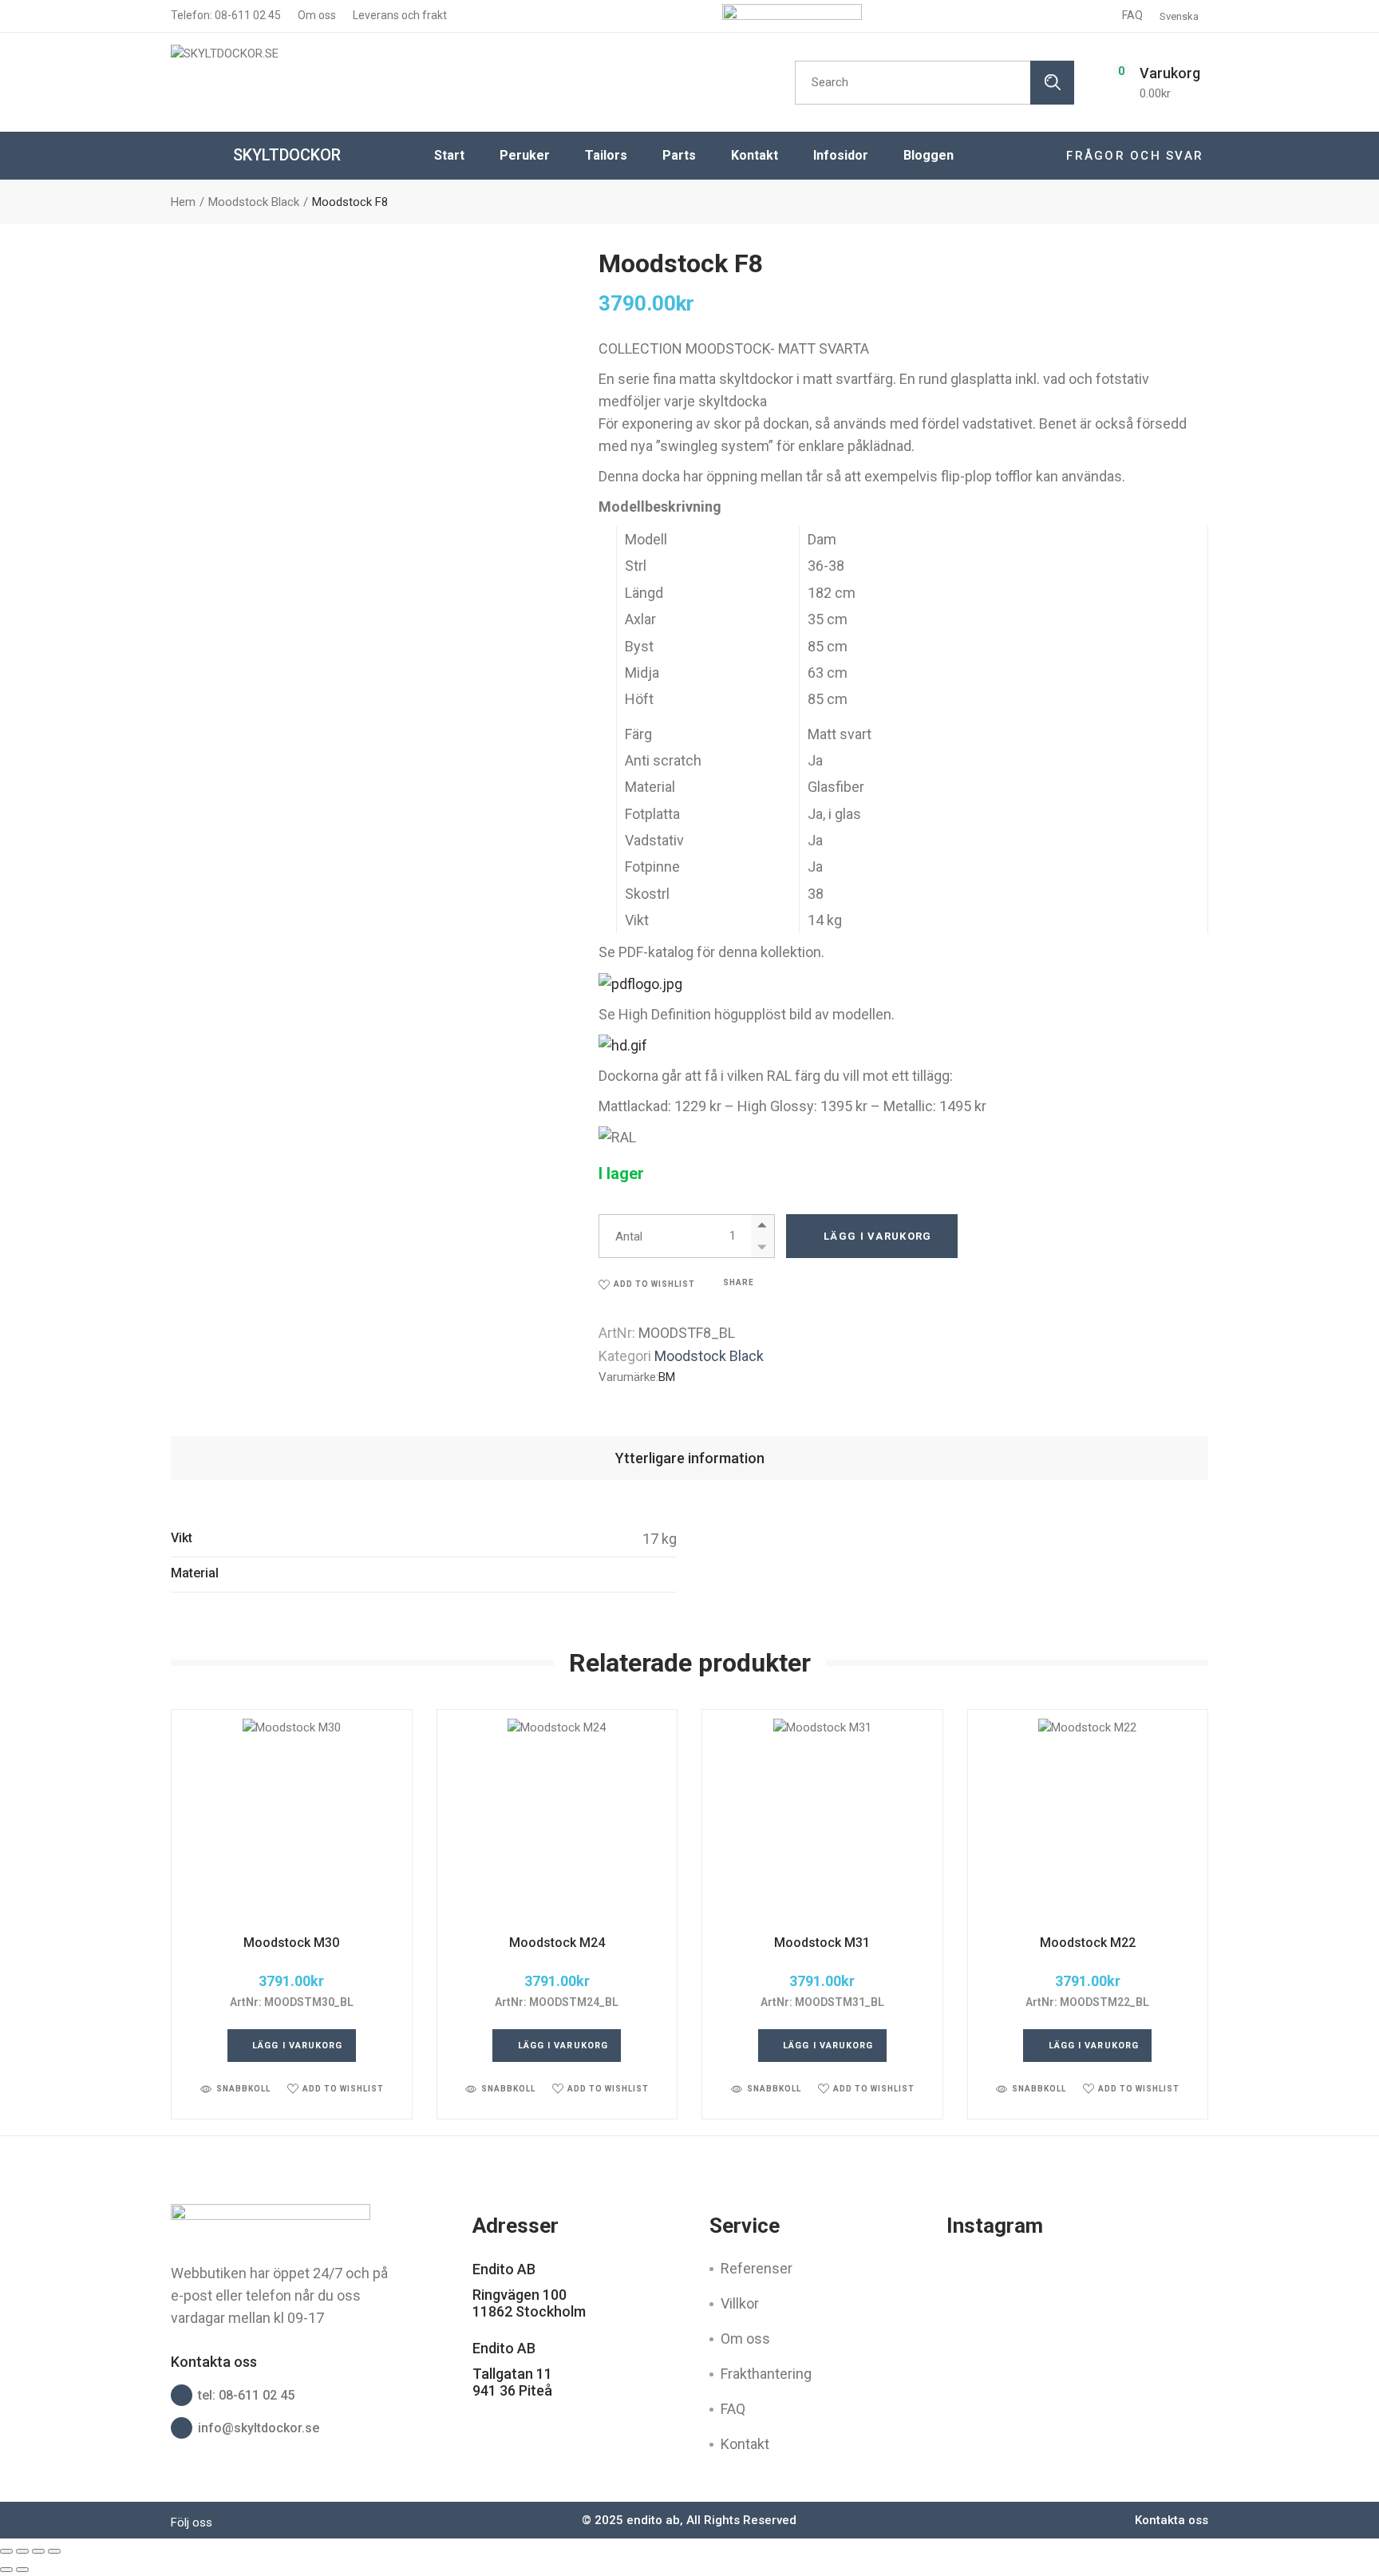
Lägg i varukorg (878, 1236)
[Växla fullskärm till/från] (22, 2551)
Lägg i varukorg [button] (298, 2046)
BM (667, 1377)
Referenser (757, 2268)
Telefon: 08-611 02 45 (226, 15)
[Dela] (38, 2551)
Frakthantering (766, 2374)
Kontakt (745, 2444)
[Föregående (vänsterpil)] (6, 2570)
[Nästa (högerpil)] (22, 2570)
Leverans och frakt (399, 15)
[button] (647, 1284)
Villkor (740, 2303)
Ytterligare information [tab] (690, 1458)
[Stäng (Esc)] (54, 2551)
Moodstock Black (709, 1356)
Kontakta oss (1172, 2520)
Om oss (316, 15)
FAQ (1132, 15)
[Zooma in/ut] (6, 2551)
